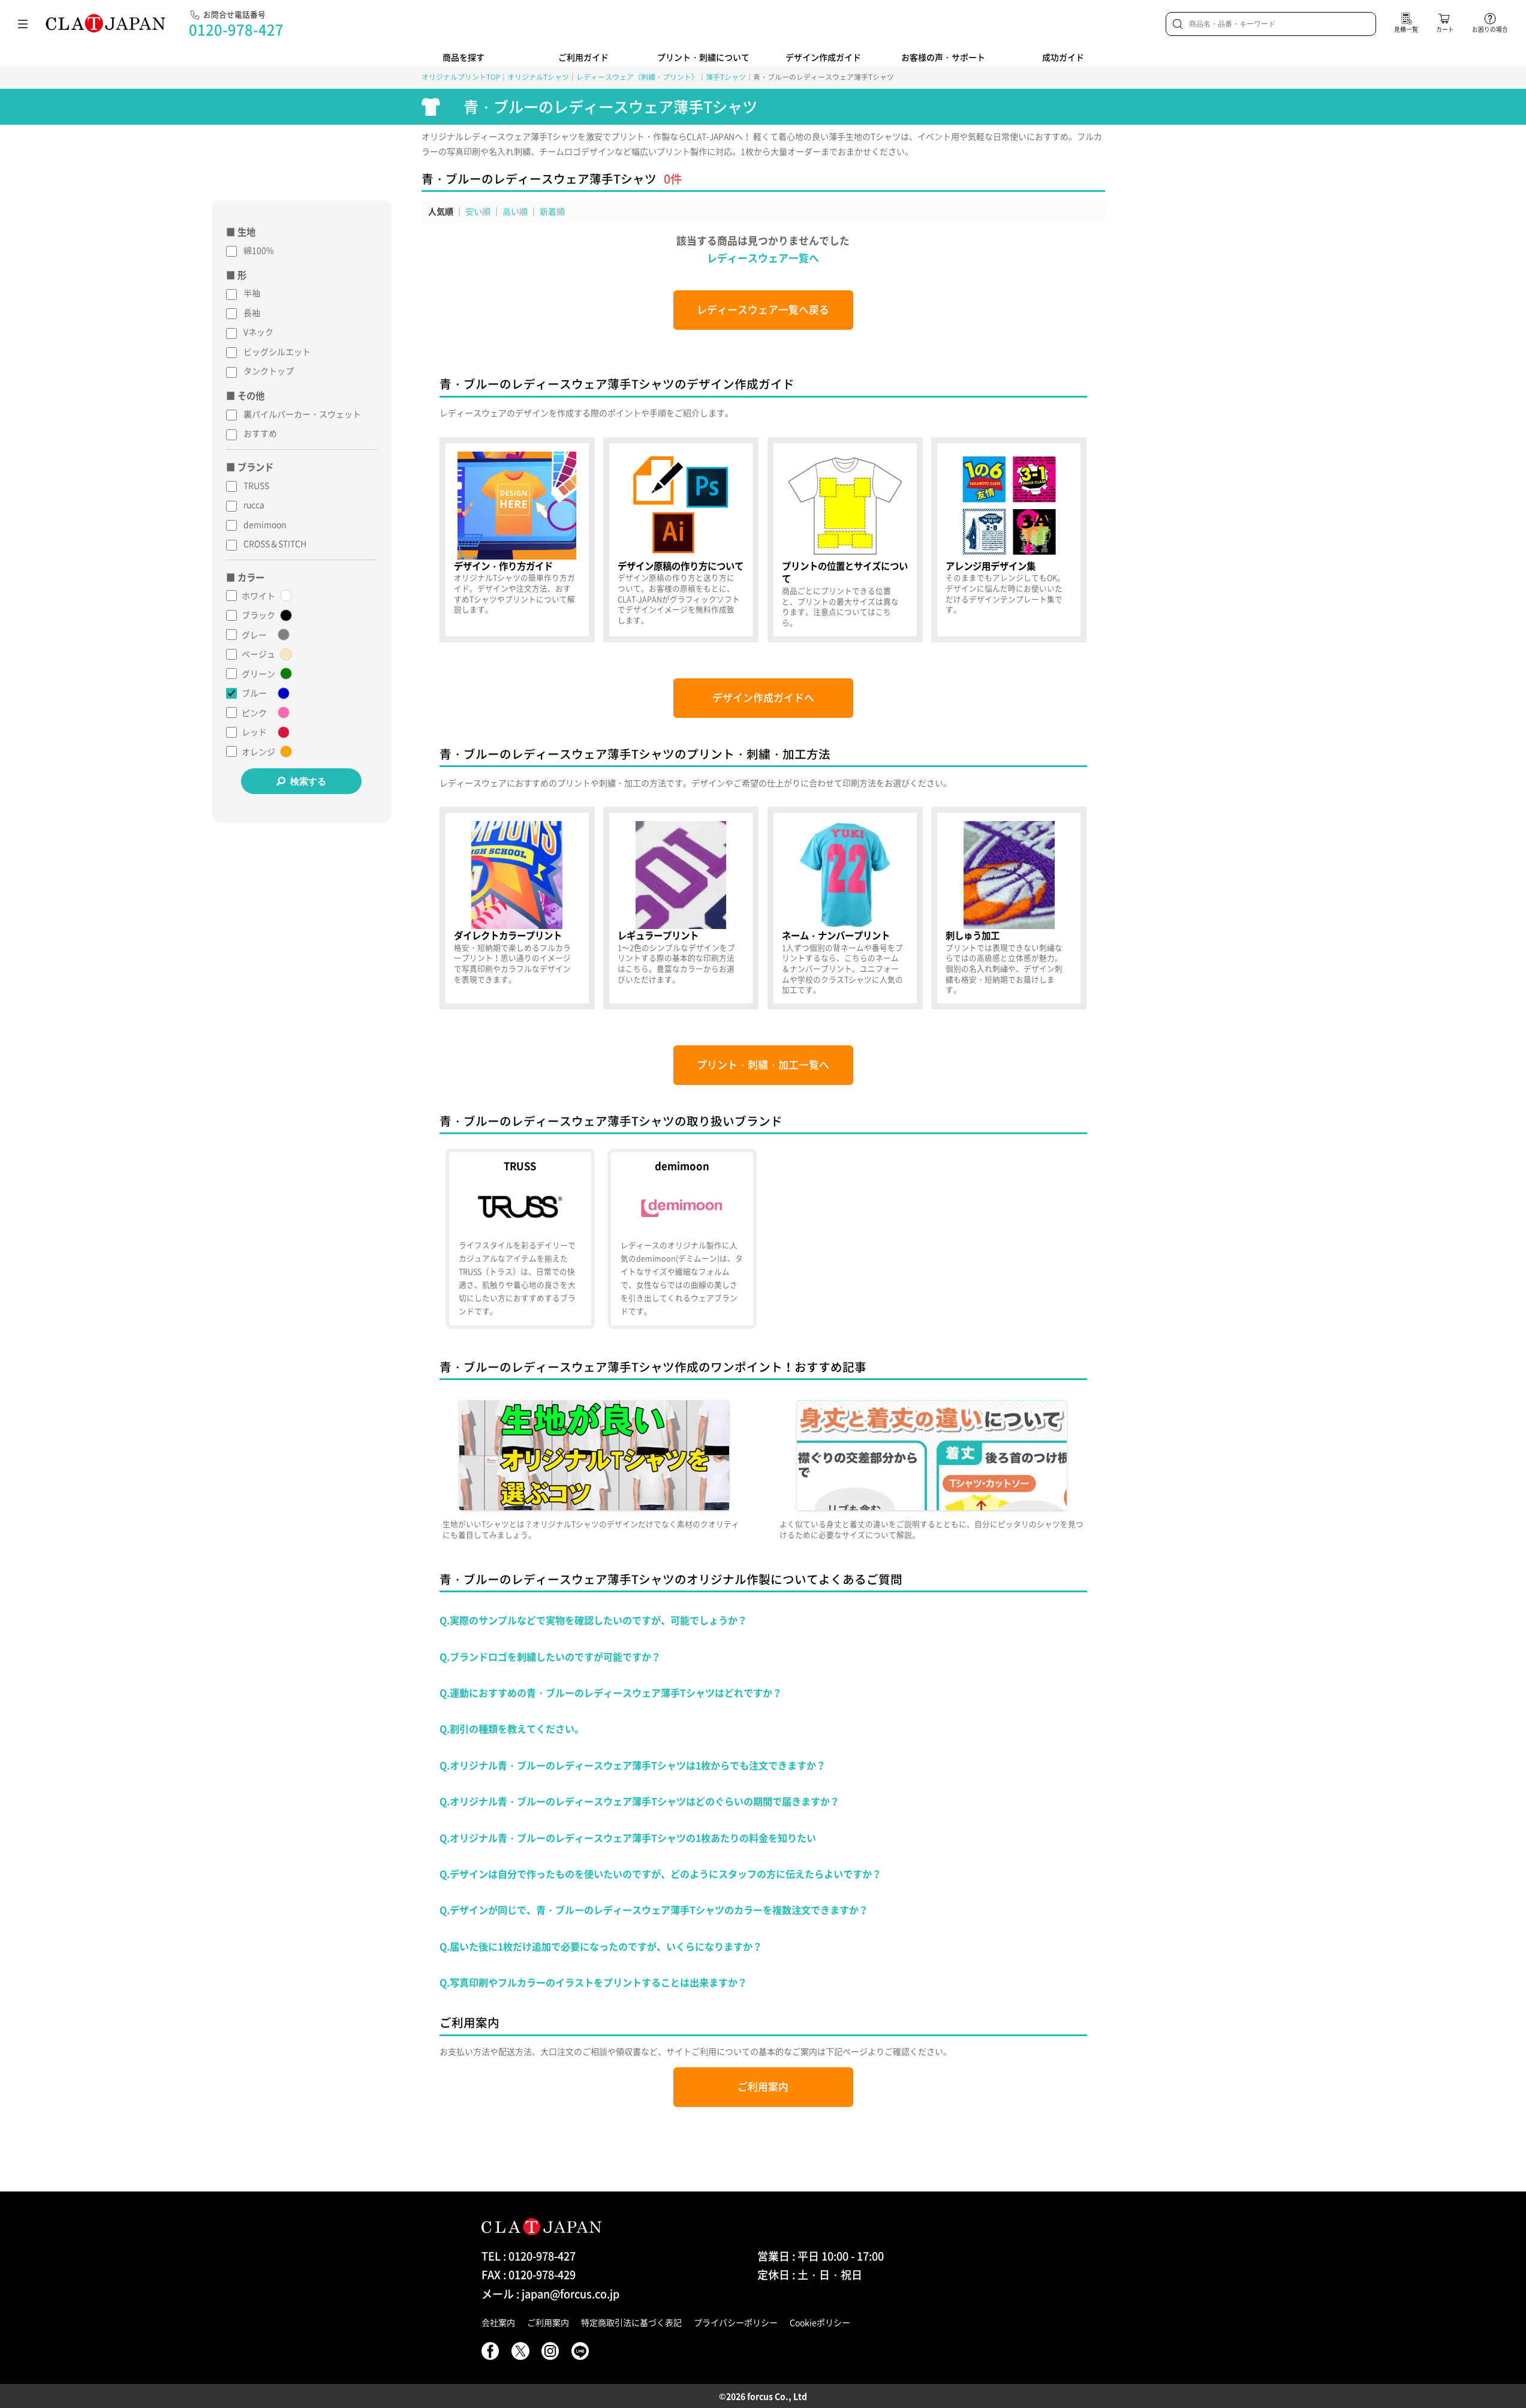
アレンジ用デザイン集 (1009, 540)
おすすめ (260, 433)
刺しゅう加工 (1009, 908)
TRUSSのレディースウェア (520, 1239)
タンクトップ (269, 371)
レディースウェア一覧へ (763, 258)
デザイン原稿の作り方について (681, 540)
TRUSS (256, 485)
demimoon (265, 524)
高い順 (515, 211)
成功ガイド (1063, 57)
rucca (254, 504)
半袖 (252, 293)
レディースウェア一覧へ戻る (763, 309)
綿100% (259, 250)
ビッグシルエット (277, 351)
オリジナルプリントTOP (461, 77)
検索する (308, 781)
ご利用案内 (763, 2087)
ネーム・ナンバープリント (845, 908)
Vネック (258, 332)
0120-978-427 (236, 29)
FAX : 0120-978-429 (529, 2275)
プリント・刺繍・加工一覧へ (763, 1065)
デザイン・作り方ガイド (517, 540)
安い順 (478, 211)
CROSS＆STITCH (275, 543)
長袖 (252, 312)
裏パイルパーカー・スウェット (302, 414)
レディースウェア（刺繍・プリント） (637, 77)
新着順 (552, 211)
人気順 (441, 211)
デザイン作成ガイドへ (763, 698)
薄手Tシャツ (726, 77)
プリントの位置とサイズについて (845, 540)
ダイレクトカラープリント (517, 908)
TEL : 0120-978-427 (529, 2256)
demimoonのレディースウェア (682, 1239)
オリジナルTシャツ (538, 77)
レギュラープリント (681, 908)
